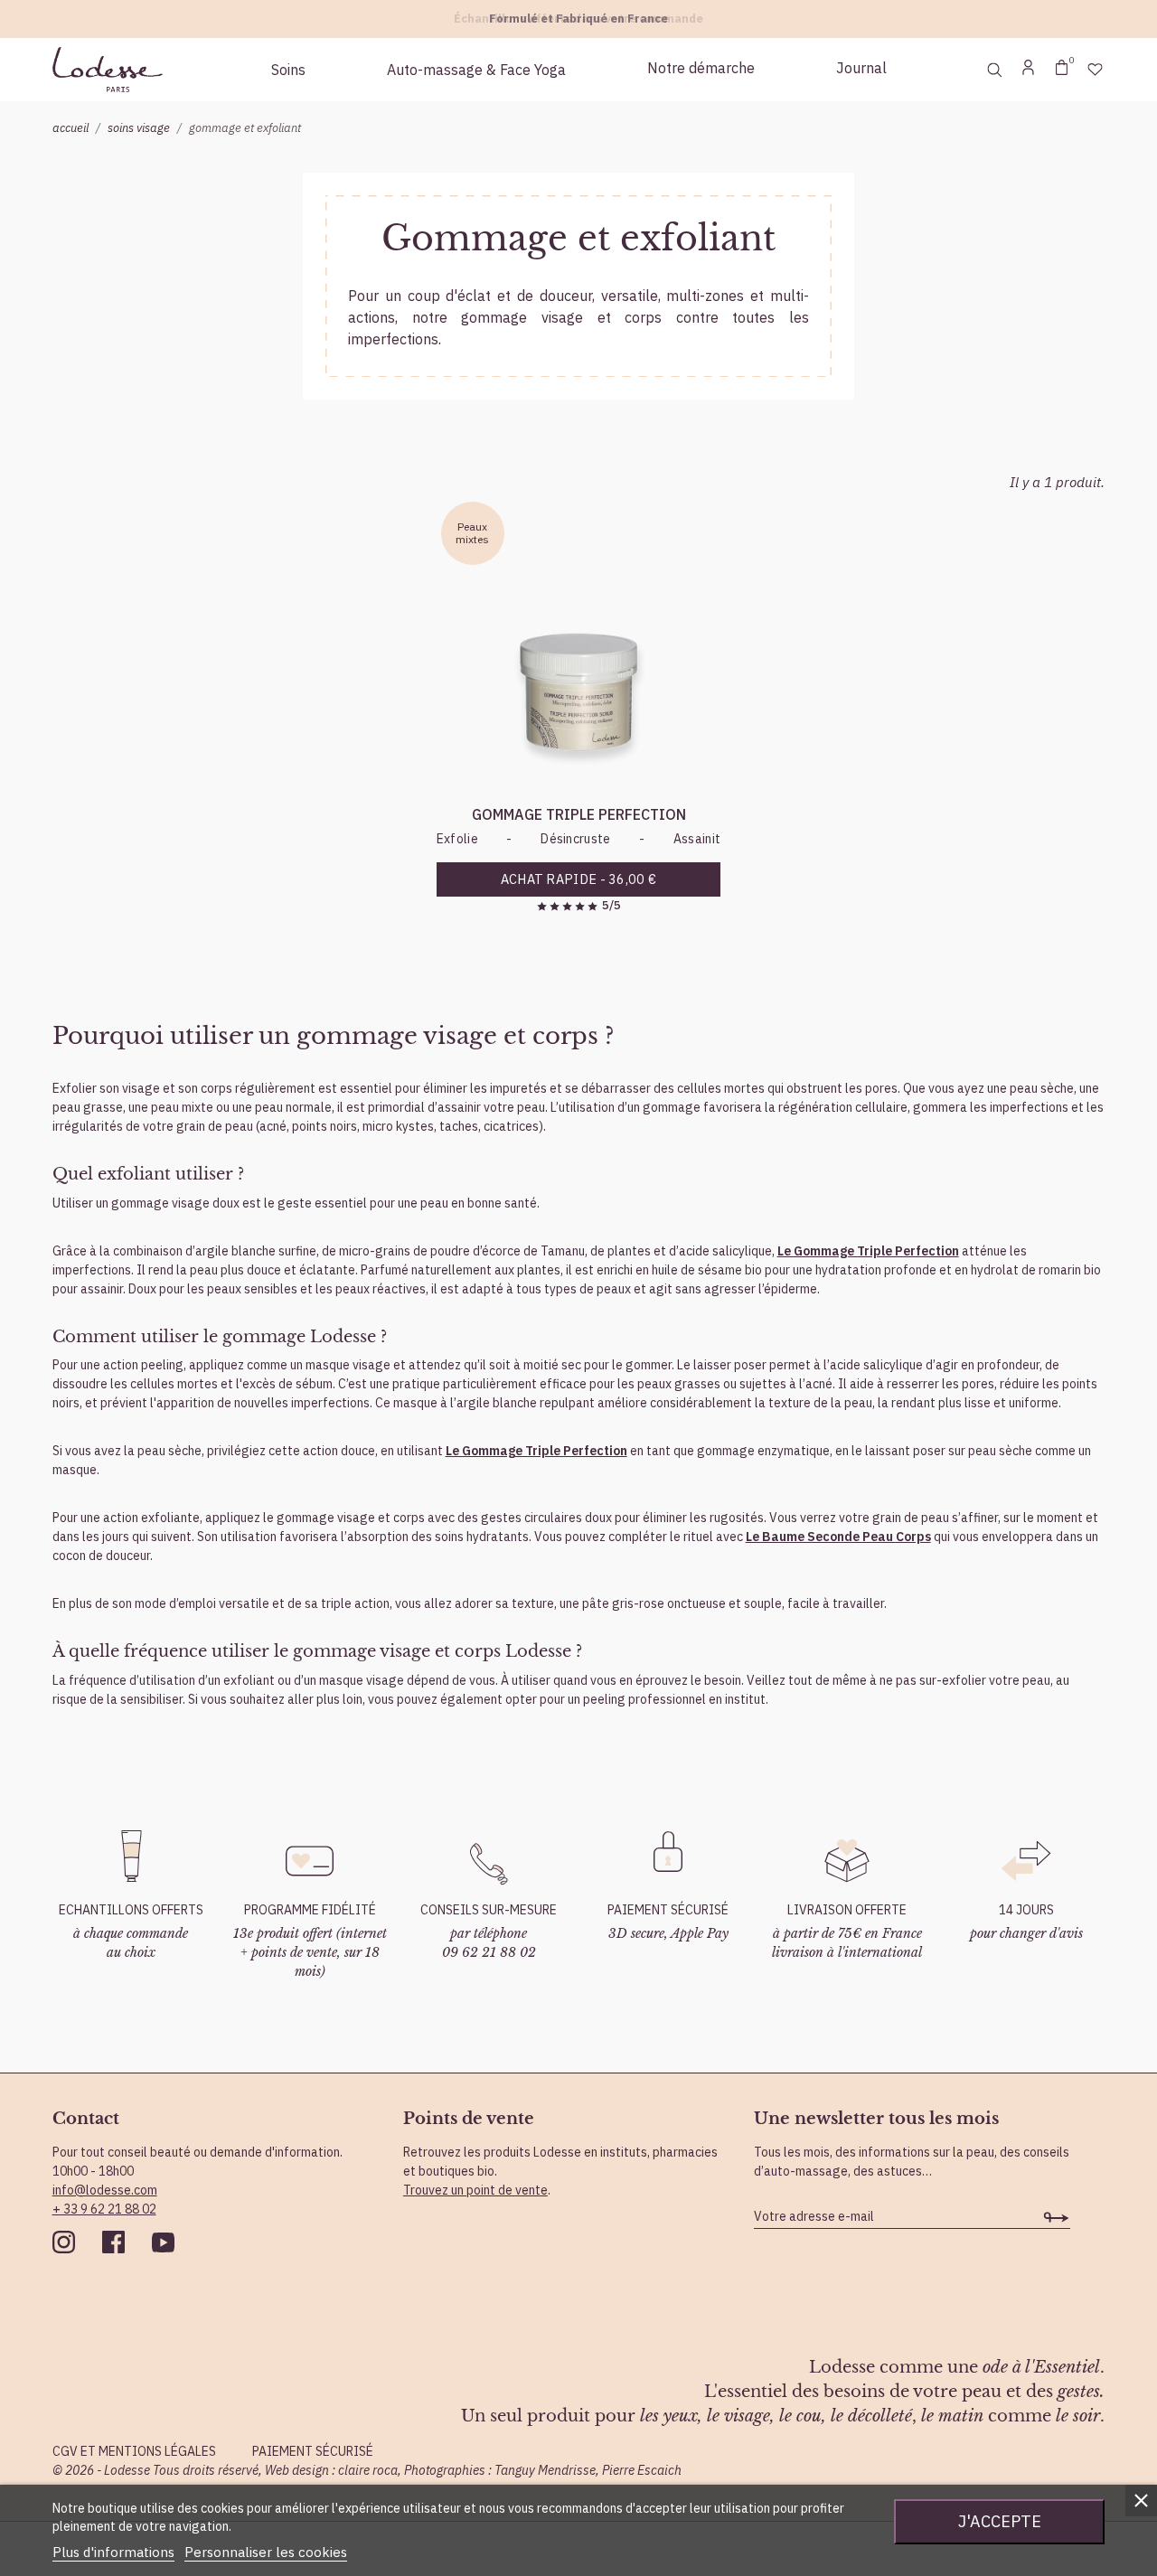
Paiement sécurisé (313, 2451)
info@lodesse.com (105, 2190)
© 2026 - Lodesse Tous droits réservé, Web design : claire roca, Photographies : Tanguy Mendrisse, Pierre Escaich (367, 2470)
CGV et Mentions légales (134, 2451)
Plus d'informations (113, 2552)
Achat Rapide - (579, 879)
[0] (1062, 70)
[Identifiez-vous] (1028, 70)
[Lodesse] (108, 70)
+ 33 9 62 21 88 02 (104, 2209)
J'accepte (1000, 2521)
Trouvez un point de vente (475, 2190)
